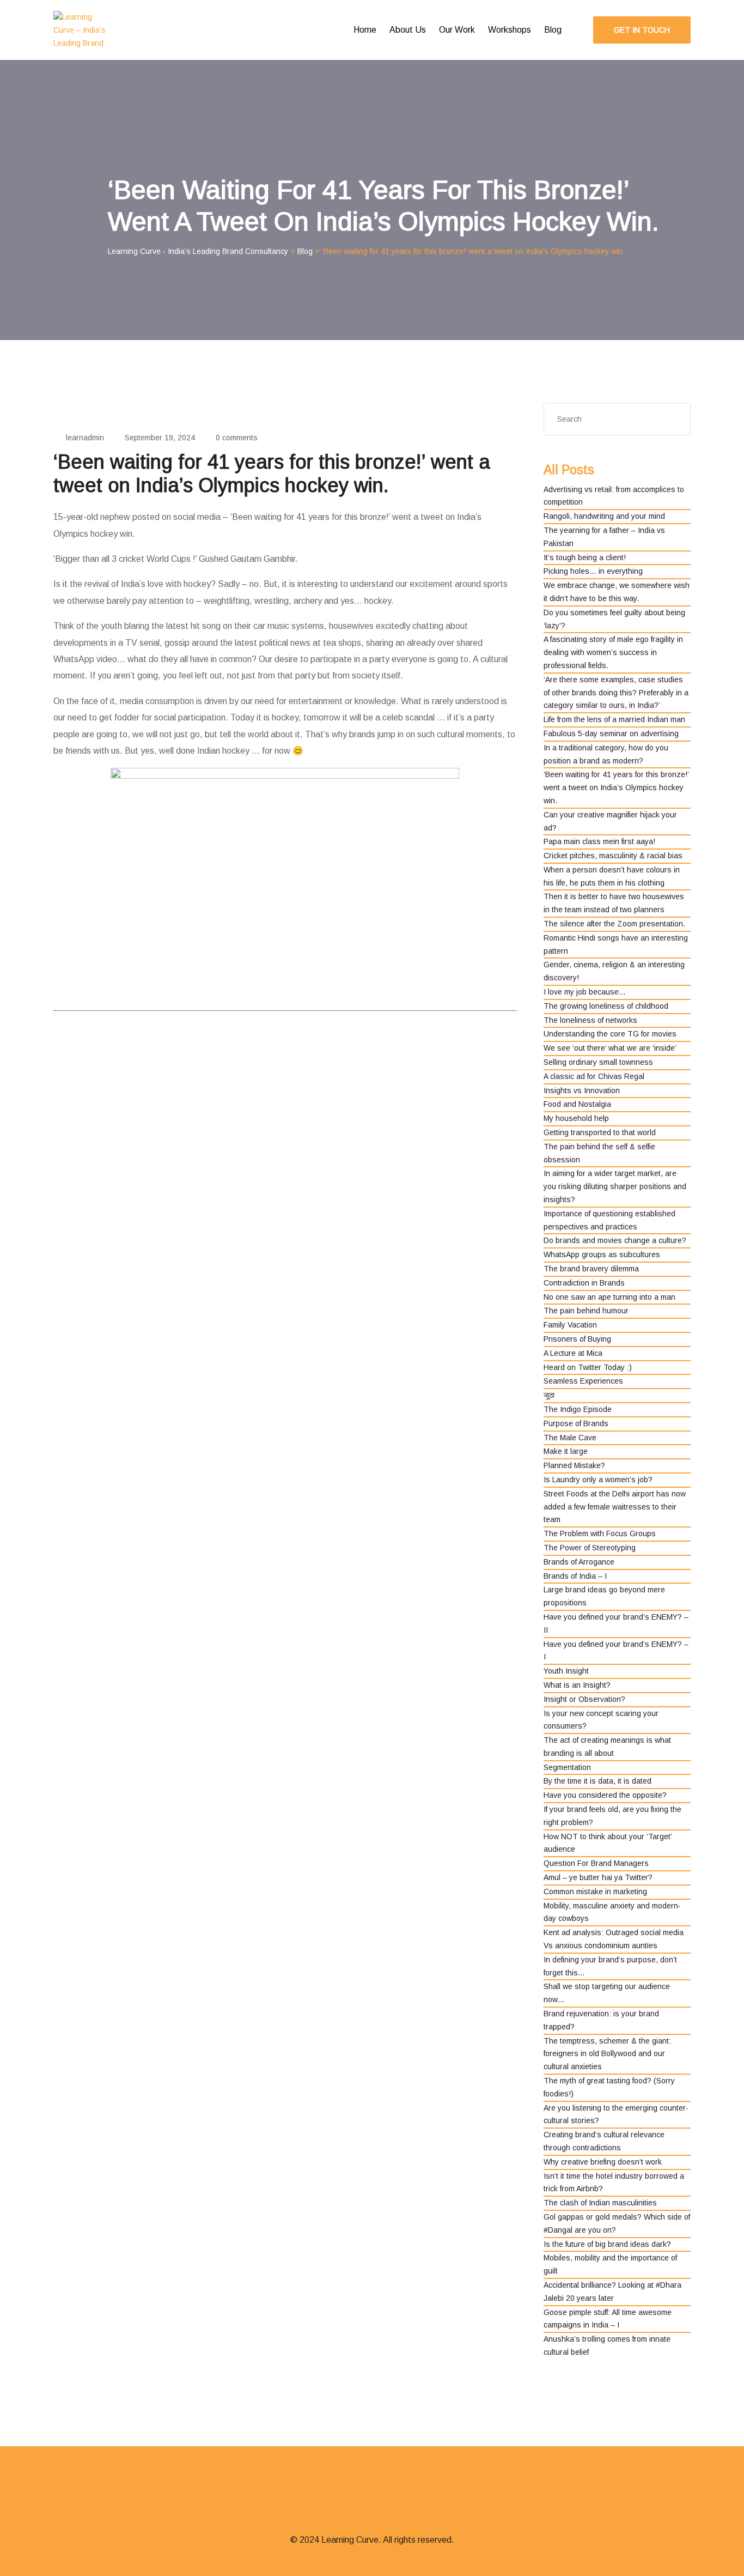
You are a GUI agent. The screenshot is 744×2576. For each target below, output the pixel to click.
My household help (576, 1118)
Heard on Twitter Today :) (588, 1367)
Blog (553, 30)
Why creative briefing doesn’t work (603, 2162)
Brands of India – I (575, 1576)
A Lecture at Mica (573, 1353)
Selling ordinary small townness (598, 1062)
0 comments (237, 438)
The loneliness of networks (590, 1020)
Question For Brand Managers (596, 1863)
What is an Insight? (577, 1685)
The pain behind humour (586, 1311)
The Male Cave (570, 1438)
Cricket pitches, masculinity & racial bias (613, 856)
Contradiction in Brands (584, 1283)
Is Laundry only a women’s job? (598, 1480)
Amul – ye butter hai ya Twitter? (598, 1877)
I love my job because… (585, 992)
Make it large (566, 1451)
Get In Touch (642, 30)
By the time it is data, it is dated (597, 1781)
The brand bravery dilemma (591, 1269)
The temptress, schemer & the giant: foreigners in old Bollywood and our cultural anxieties (607, 2054)
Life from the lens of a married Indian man (614, 719)
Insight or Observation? (584, 1699)
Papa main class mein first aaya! (599, 841)
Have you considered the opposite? (605, 1795)
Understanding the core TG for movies (610, 1034)
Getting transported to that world (600, 1132)
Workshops (510, 30)
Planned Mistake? (574, 1465)
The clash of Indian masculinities (600, 2203)
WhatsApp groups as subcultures (602, 1254)
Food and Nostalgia (577, 1104)
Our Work (457, 30)
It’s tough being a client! (585, 557)
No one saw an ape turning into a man (609, 1297)
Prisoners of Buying (577, 1339)
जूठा (549, 1395)
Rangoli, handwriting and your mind (604, 516)
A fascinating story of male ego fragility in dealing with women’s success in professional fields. (613, 652)
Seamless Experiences (583, 1381)
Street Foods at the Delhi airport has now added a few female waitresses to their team (615, 1507)
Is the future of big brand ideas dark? (607, 2244)
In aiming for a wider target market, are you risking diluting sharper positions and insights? (615, 1186)
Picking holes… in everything (593, 571)
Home (365, 30)
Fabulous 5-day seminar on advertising (611, 734)
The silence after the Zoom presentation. (614, 924)
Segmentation (567, 1767)
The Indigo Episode (578, 1409)
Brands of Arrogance (579, 1562)
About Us (408, 30)
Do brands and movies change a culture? (615, 1240)
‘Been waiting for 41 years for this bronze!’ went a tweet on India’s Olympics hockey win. (616, 787)
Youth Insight (566, 1671)
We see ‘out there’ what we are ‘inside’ (610, 1048)
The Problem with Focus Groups (600, 1534)
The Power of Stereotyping (590, 1548)
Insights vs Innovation (582, 1090)
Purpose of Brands (576, 1423)
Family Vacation (570, 1325)
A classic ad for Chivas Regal (594, 1076)
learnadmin (85, 438)
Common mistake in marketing (595, 1892)
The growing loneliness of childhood (606, 1006)
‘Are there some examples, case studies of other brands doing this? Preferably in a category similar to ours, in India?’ (616, 693)
